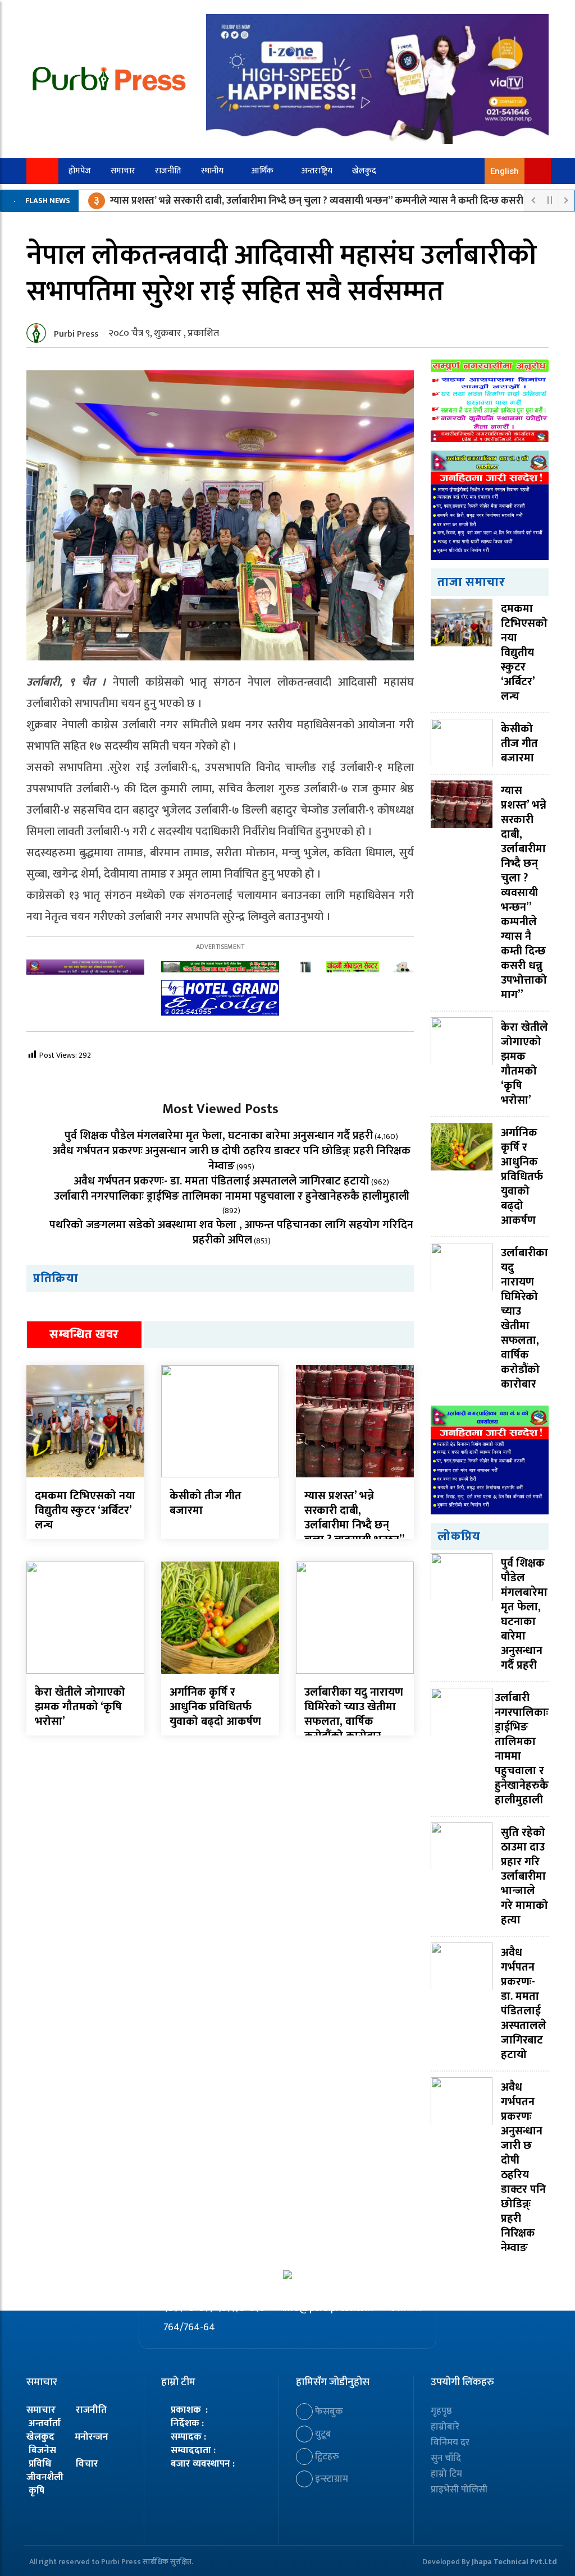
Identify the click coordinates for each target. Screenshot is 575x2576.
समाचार (123, 171)
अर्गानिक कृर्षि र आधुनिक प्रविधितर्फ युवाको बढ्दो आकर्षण (215, 1707)
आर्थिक (263, 171)
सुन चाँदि (446, 2458)
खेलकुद (364, 171)
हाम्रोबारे (445, 2427)
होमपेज (80, 171)
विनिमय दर (450, 2442)
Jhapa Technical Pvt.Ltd (514, 2562)
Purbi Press (76, 334)
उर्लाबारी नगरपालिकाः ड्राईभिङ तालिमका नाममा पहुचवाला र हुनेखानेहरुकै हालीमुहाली (232, 1196)
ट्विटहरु (326, 2456)
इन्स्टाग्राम (330, 2479)
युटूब (322, 2434)
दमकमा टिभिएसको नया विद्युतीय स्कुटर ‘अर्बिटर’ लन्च (85, 1510)
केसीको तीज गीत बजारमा (206, 1503)
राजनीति (168, 171)
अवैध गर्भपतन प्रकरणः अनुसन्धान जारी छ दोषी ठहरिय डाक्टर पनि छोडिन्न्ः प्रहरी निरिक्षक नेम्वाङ (232, 1158)
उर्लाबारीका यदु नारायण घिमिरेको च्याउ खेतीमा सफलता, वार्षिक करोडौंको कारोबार (354, 1714)
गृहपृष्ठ (441, 2411)
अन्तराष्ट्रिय (317, 171)
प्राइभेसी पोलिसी (459, 2490)
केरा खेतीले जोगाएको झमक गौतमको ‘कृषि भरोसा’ (80, 1707)
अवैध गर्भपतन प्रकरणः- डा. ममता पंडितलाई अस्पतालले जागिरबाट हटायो (222, 1181)
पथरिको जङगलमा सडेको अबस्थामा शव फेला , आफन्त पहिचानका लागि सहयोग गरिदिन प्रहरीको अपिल (231, 1232)
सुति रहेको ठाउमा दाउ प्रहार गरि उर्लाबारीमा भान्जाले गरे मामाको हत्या (524, 1876)
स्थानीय (212, 171)
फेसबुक (328, 2412)
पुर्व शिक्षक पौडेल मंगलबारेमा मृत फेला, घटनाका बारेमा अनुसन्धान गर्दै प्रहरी (219, 1136)
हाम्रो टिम (446, 2474)
